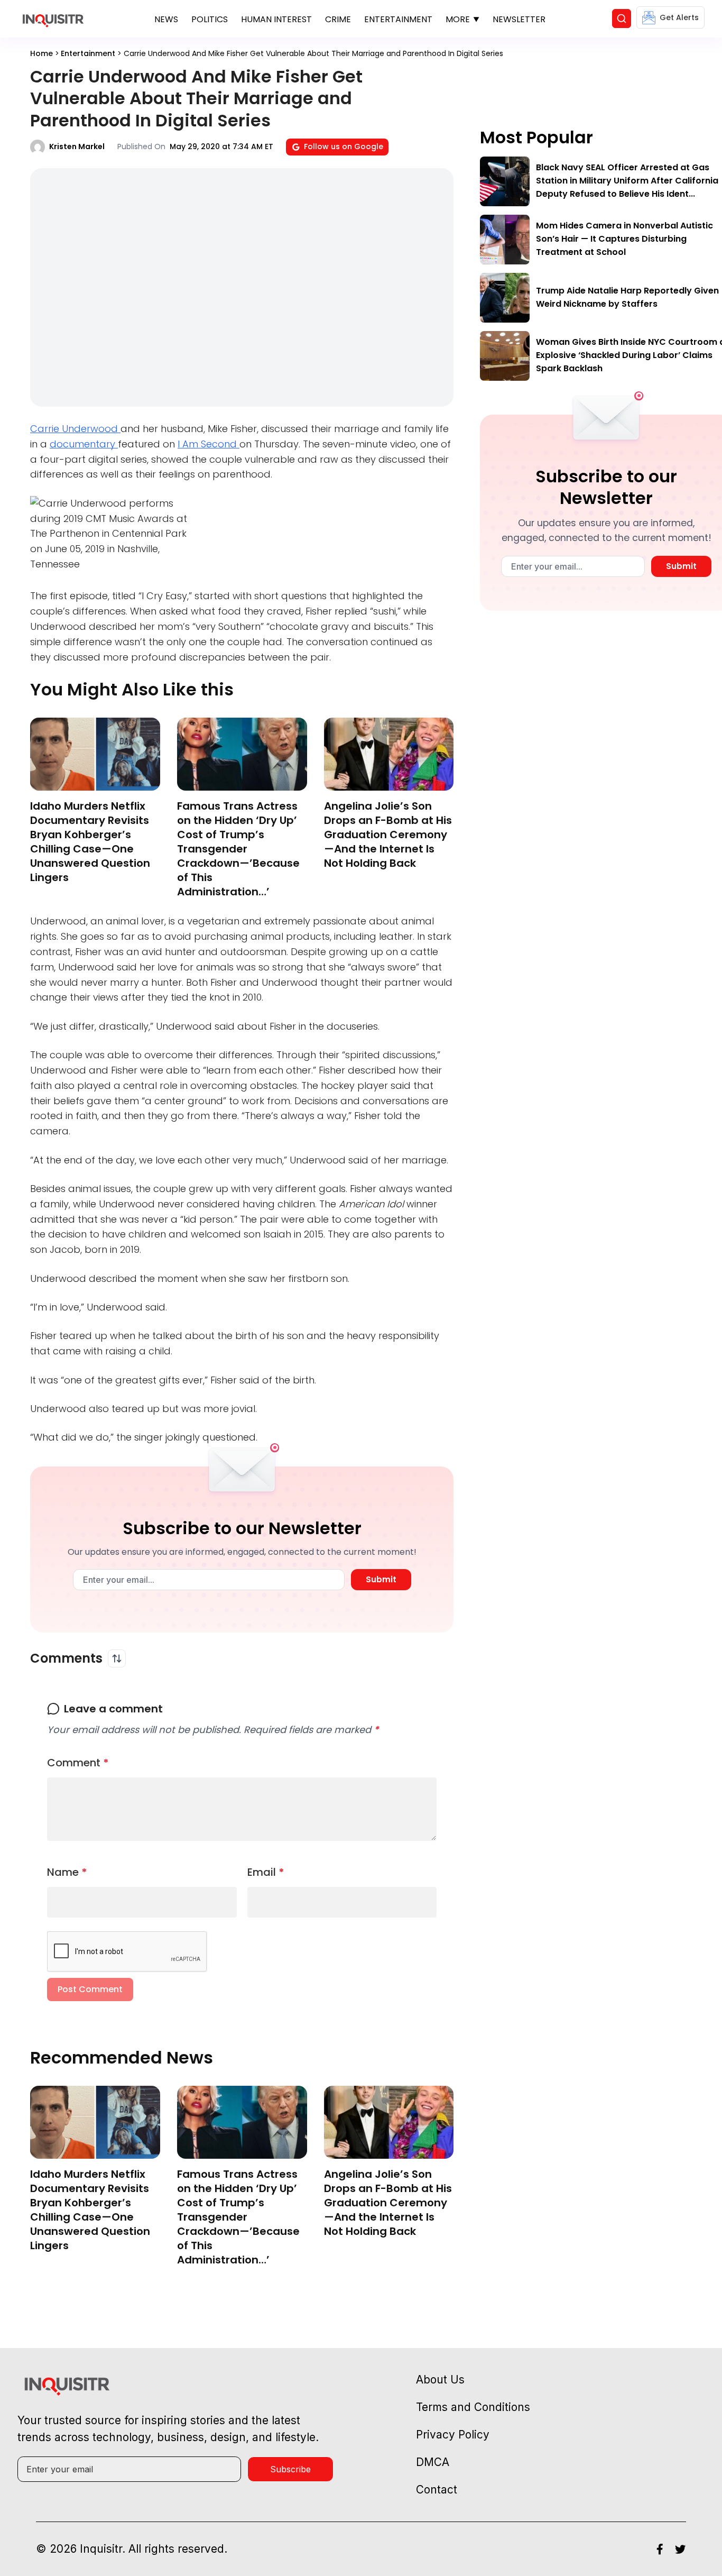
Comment (78, 1763)
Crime (338, 19)
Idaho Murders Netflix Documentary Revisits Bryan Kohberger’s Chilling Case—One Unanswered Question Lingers (90, 842)
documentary (84, 444)
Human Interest (276, 19)
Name (67, 1872)
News (166, 19)
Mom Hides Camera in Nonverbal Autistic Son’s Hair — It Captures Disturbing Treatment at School (624, 239)
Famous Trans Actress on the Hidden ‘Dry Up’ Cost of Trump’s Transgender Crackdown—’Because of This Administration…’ (238, 849)
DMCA (433, 2462)
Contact (437, 2490)
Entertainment (398, 19)
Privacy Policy (453, 2435)
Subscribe (290, 2469)
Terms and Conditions (473, 2407)
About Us (440, 2380)
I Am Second (209, 444)
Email (266, 1872)
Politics (210, 19)
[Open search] (622, 19)
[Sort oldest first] (117, 1658)
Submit (381, 1579)
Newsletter (519, 19)
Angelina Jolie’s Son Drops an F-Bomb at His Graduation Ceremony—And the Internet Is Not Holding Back (388, 835)
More (458, 19)
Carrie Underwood (75, 429)
